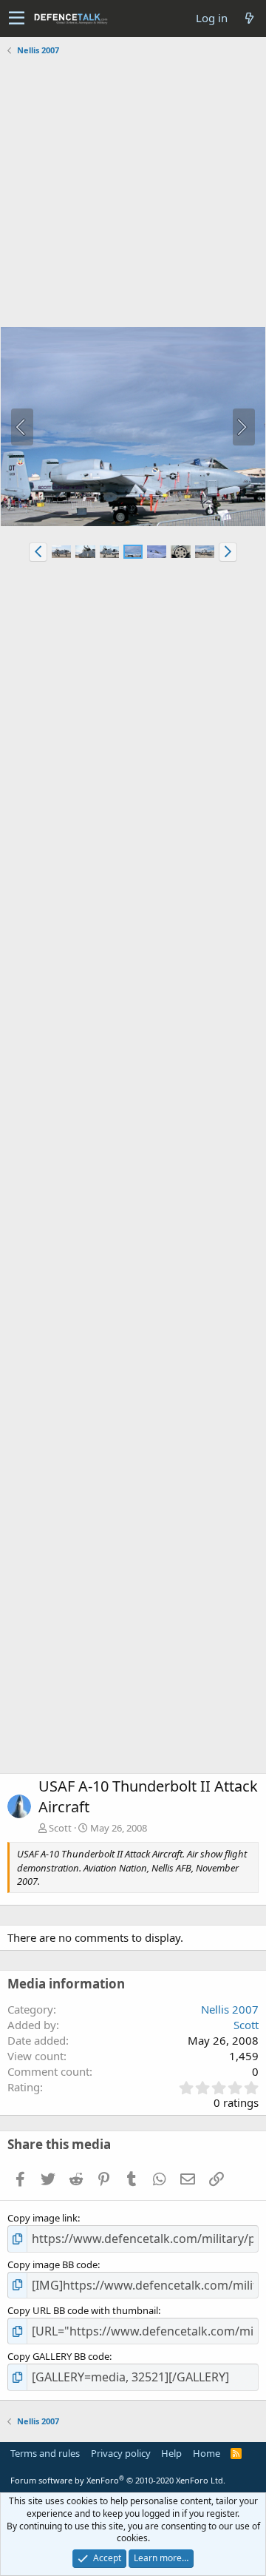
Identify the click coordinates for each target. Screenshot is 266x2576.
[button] (17, 19)
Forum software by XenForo (118, 2480)
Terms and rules (45, 2453)
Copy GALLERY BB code (58, 2356)
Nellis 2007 (230, 2009)
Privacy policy (121, 2453)
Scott (60, 1828)
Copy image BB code (52, 2264)
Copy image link (42, 2218)
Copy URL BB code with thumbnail (83, 2310)
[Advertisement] (133, 193)
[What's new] (249, 18)
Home (207, 2453)
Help (171, 2453)
